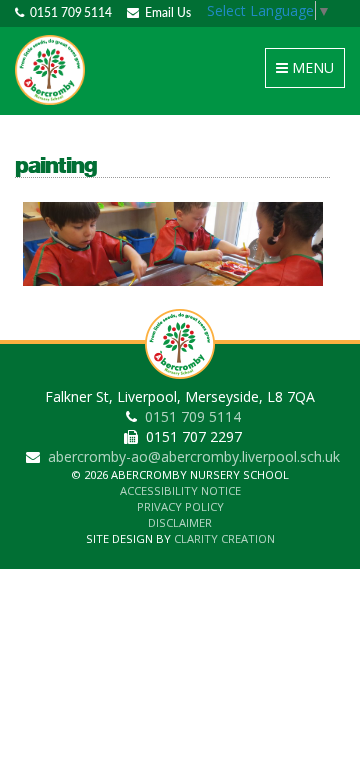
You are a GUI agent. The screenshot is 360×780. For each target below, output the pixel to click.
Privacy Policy (180, 506)
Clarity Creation (224, 538)
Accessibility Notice (180, 490)
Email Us (165, 13)
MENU (308, 72)
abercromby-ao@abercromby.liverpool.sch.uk (194, 456)
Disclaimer (180, 522)
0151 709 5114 (68, 13)
